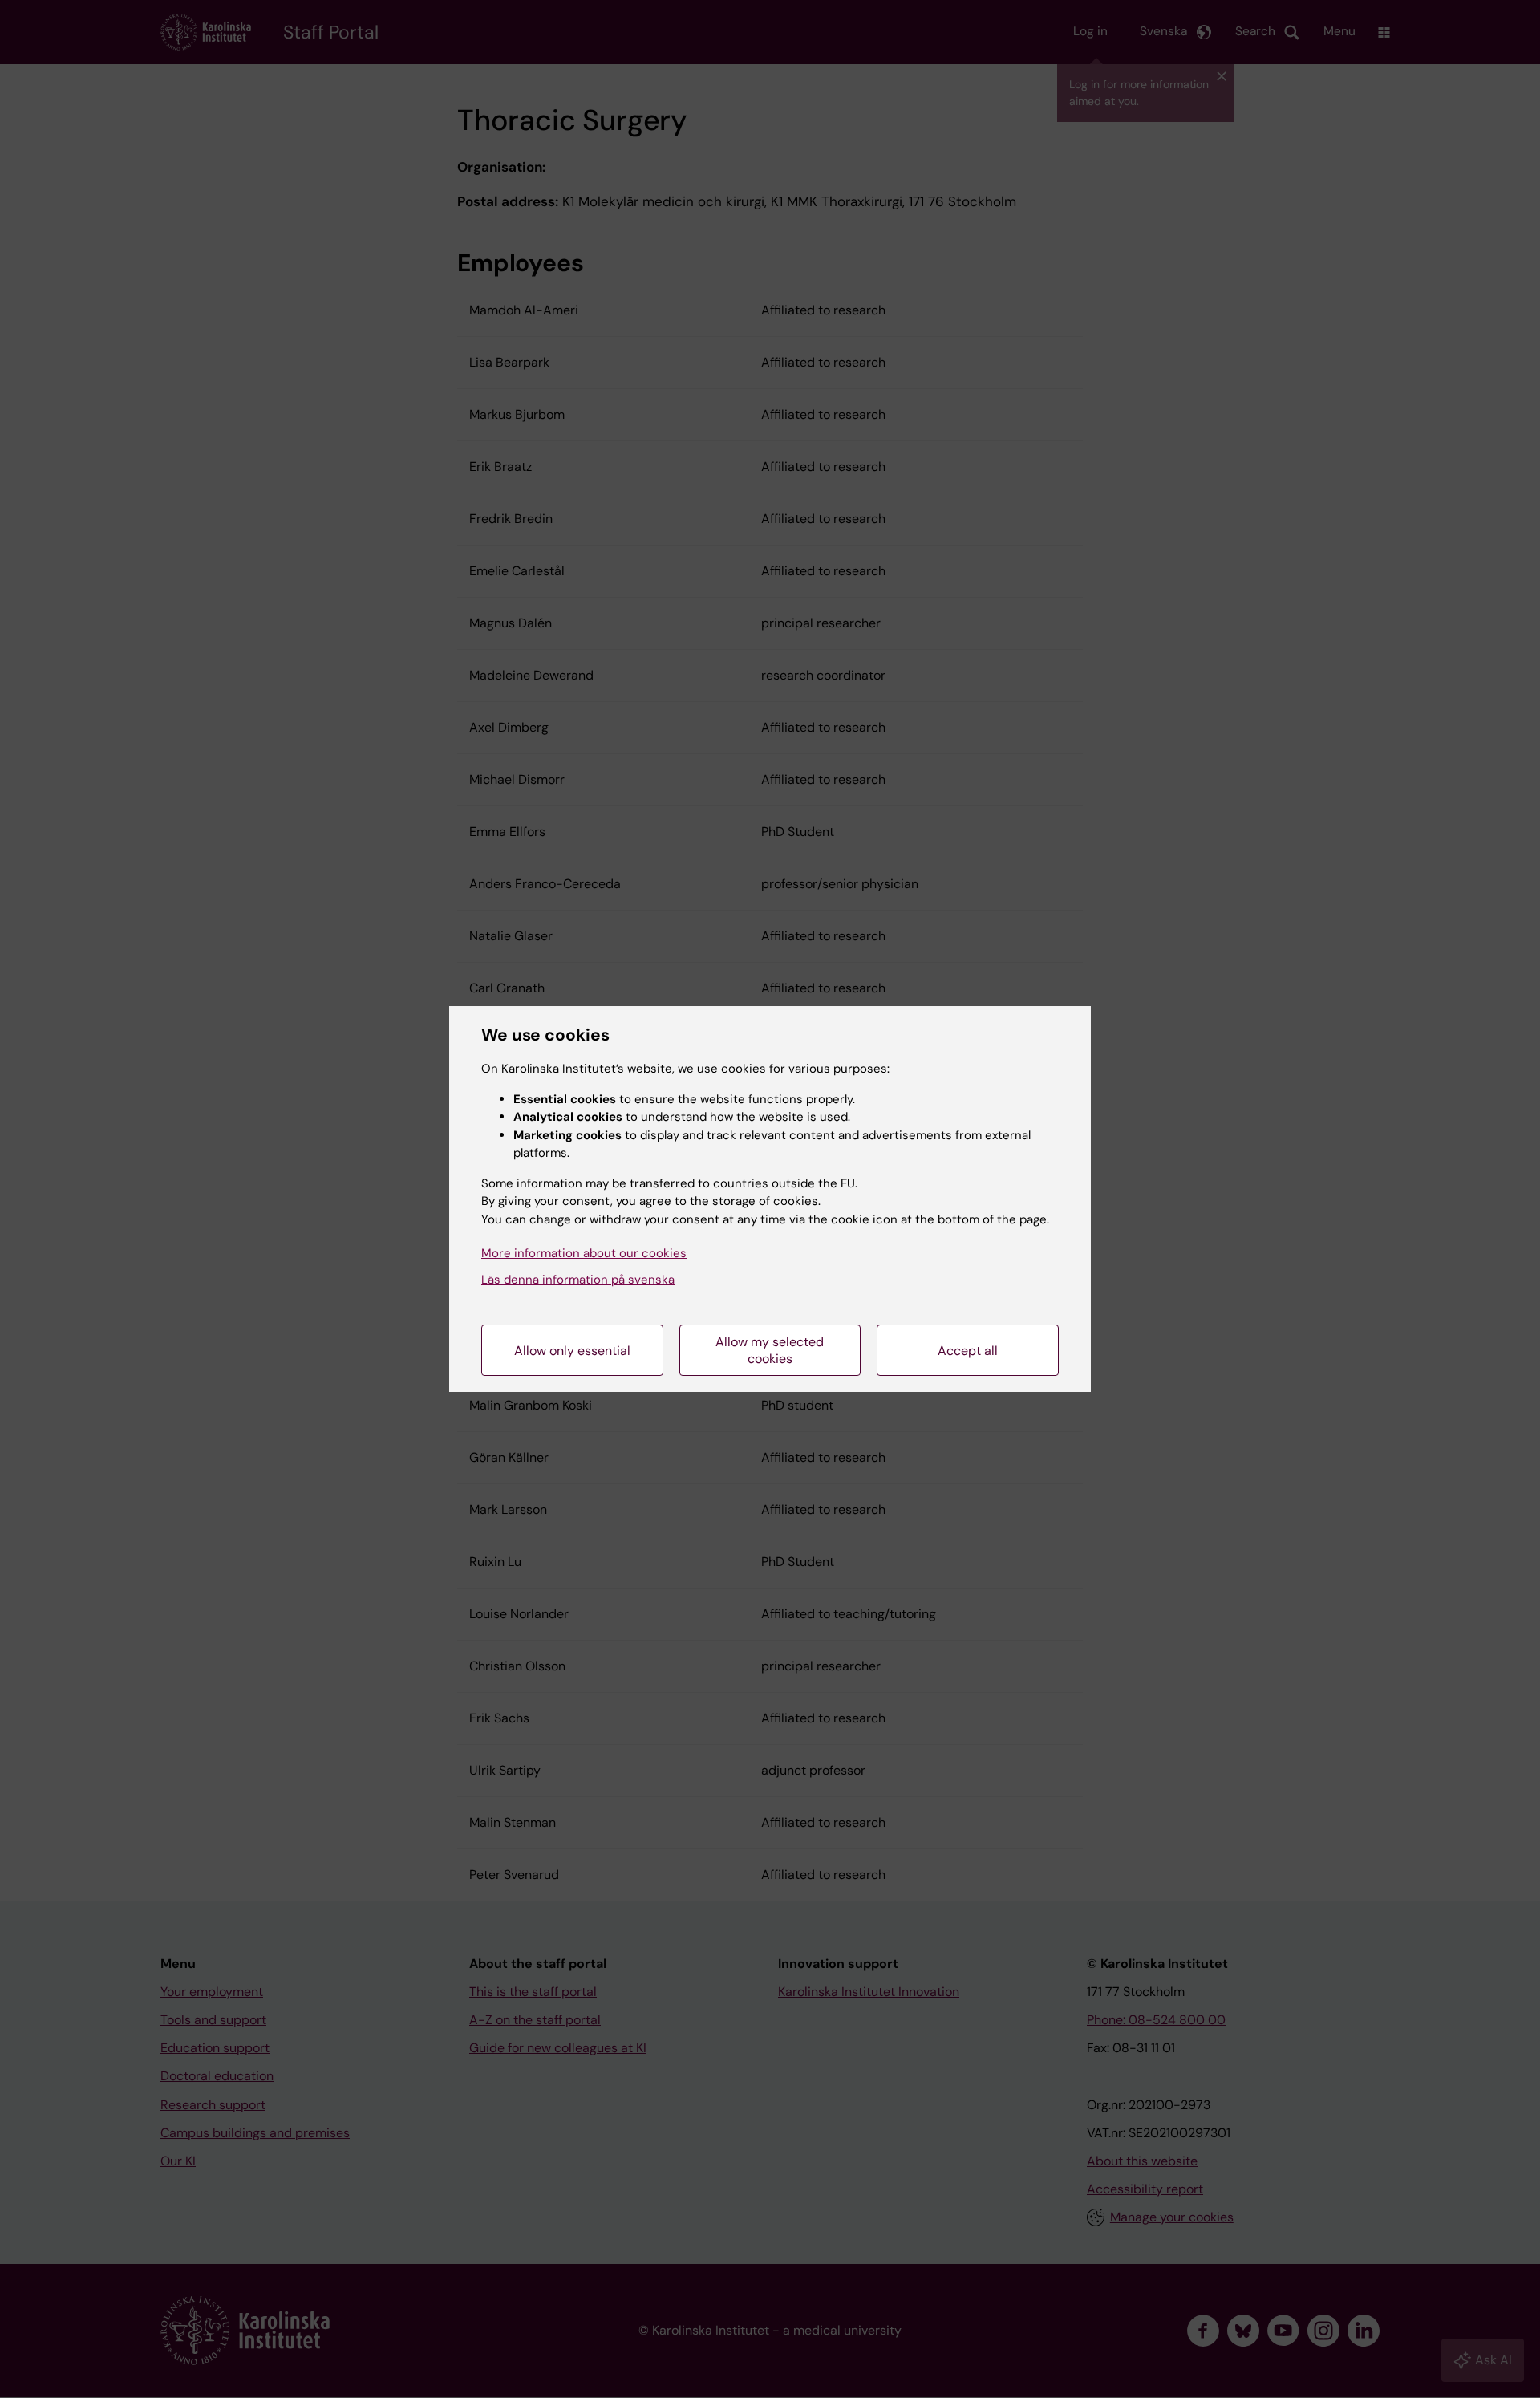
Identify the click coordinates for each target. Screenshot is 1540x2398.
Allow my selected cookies (770, 1350)
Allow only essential (572, 1351)
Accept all (968, 1351)
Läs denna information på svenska (578, 1280)
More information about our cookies (584, 1253)
